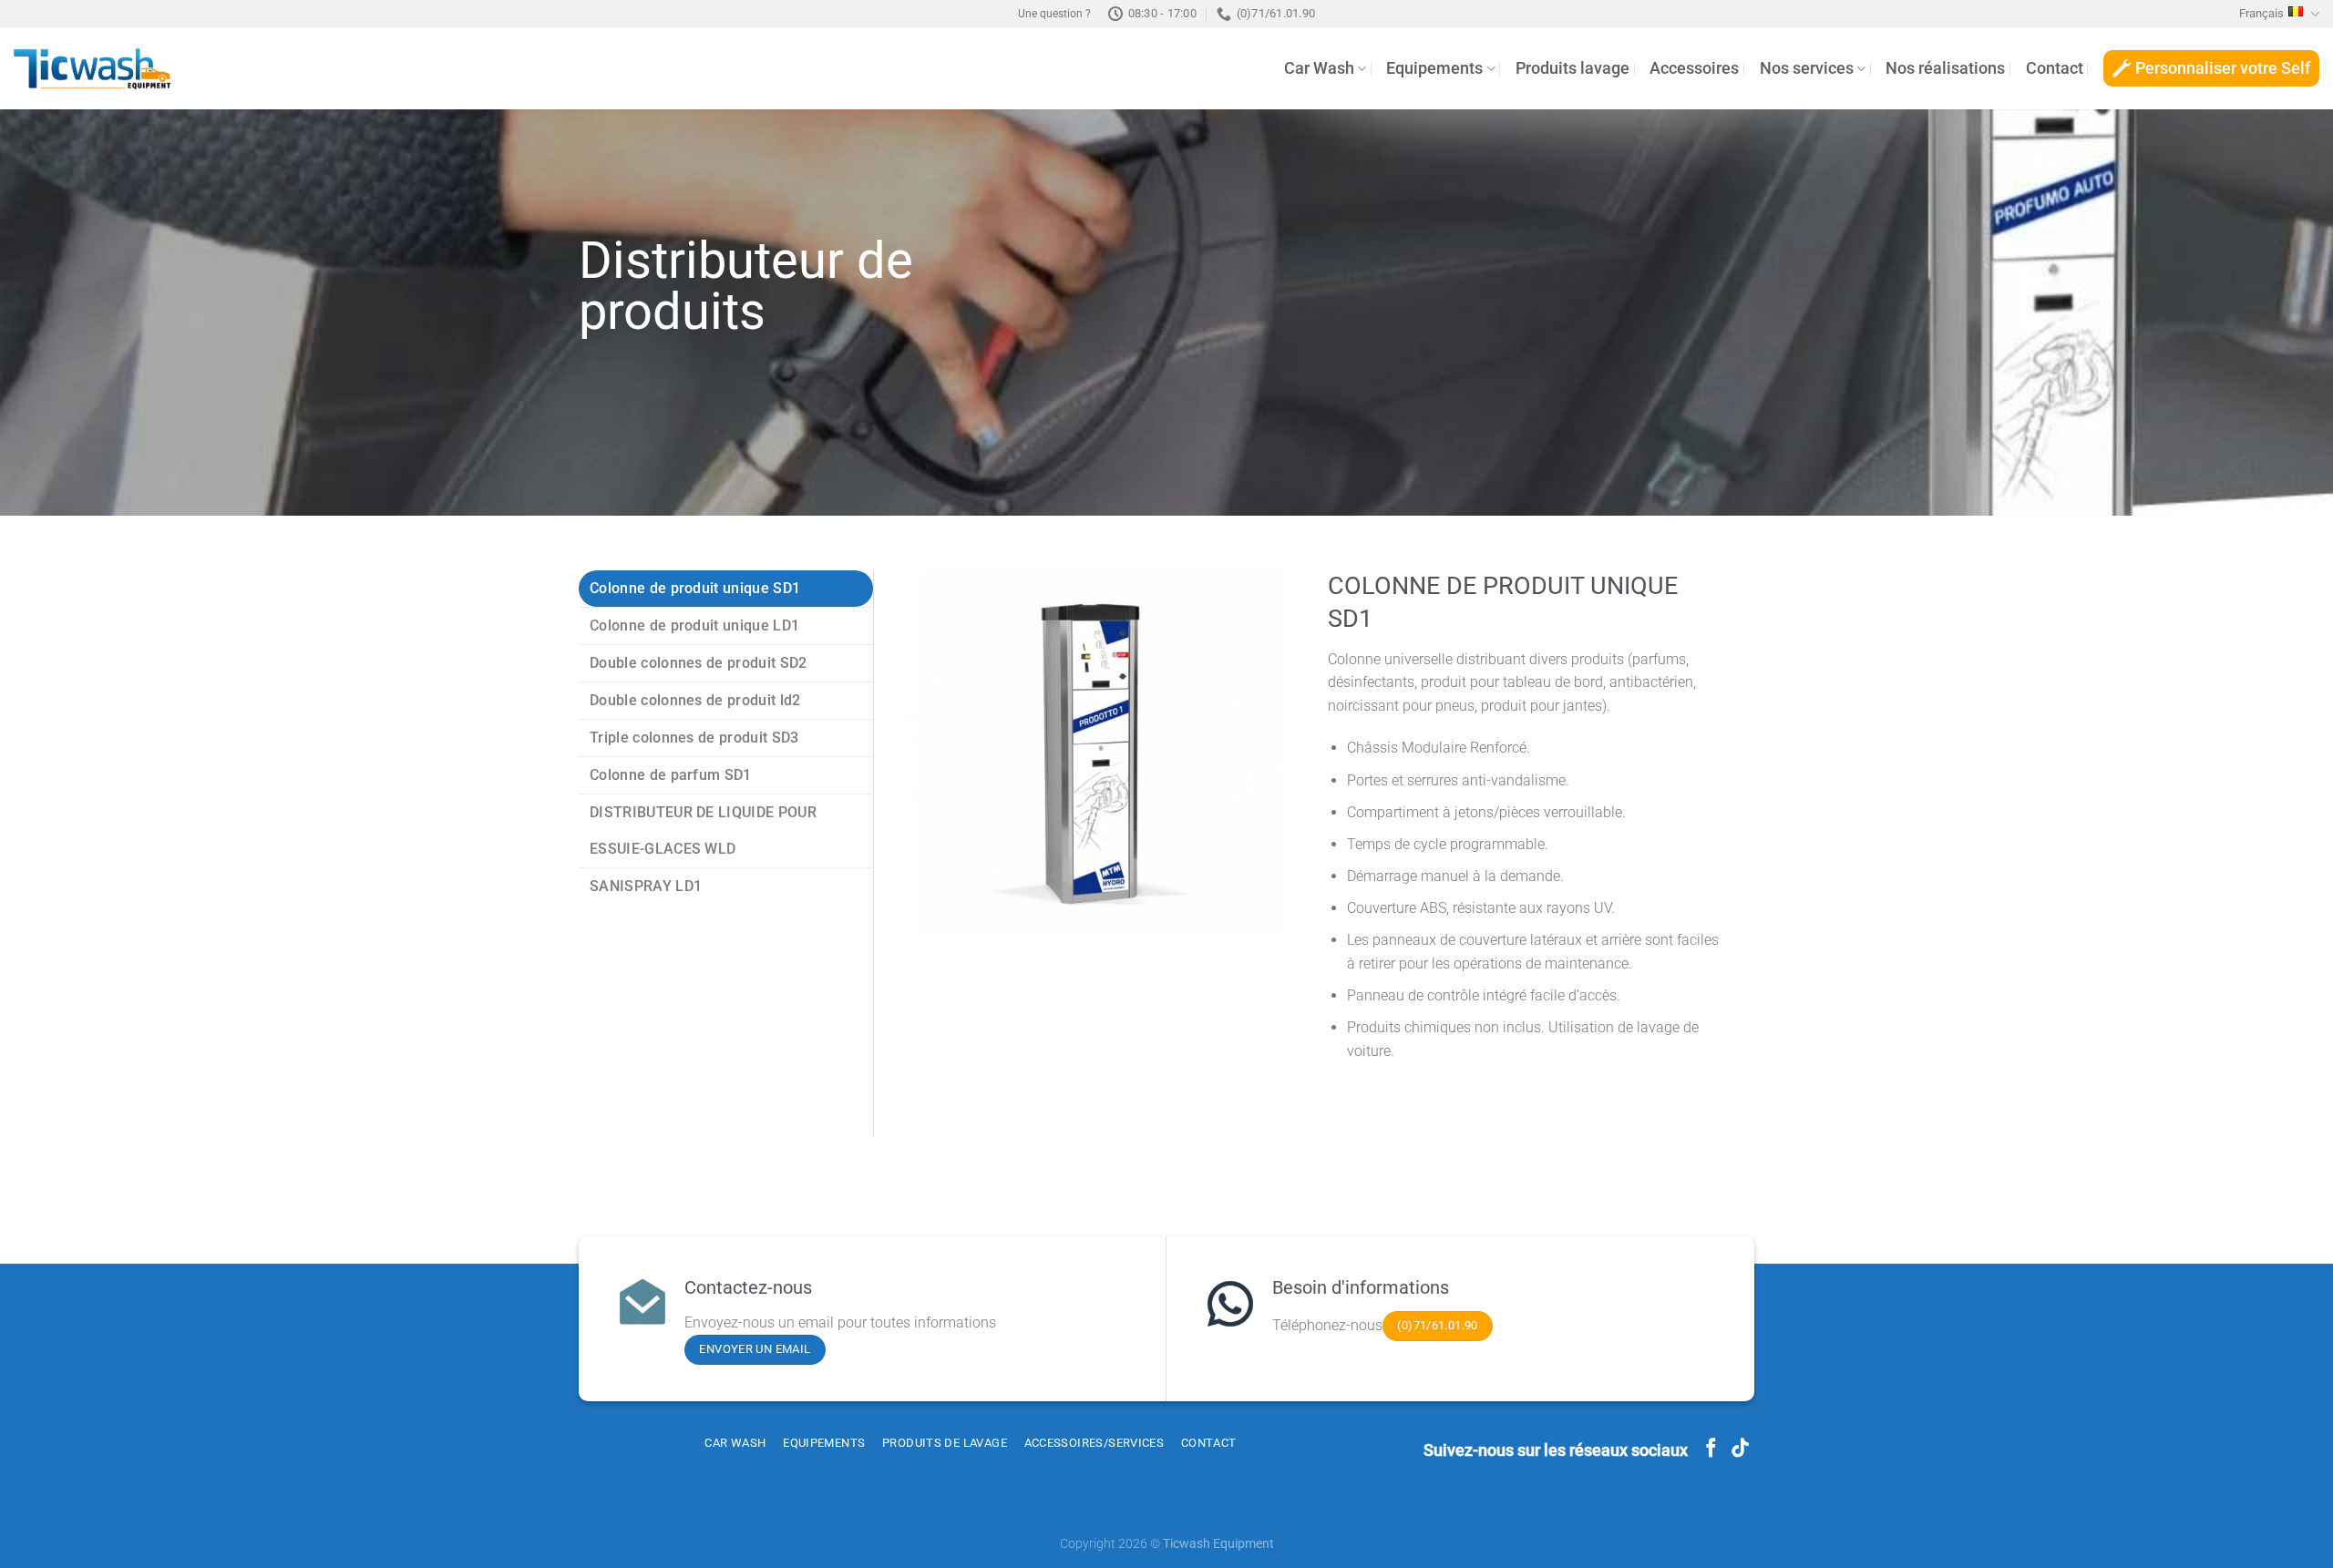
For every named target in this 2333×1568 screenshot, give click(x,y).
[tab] (726, 589)
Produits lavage (1572, 68)
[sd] (1101, 753)
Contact (2055, 68)
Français (2261, 13)
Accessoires (1694, 68)
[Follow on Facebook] (1711, 1449)
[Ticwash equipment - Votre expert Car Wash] (92, 69)
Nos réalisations (1945, 68)
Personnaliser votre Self (2223, 68)
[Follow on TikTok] (1740, 1449)
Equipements (1434, 68)
